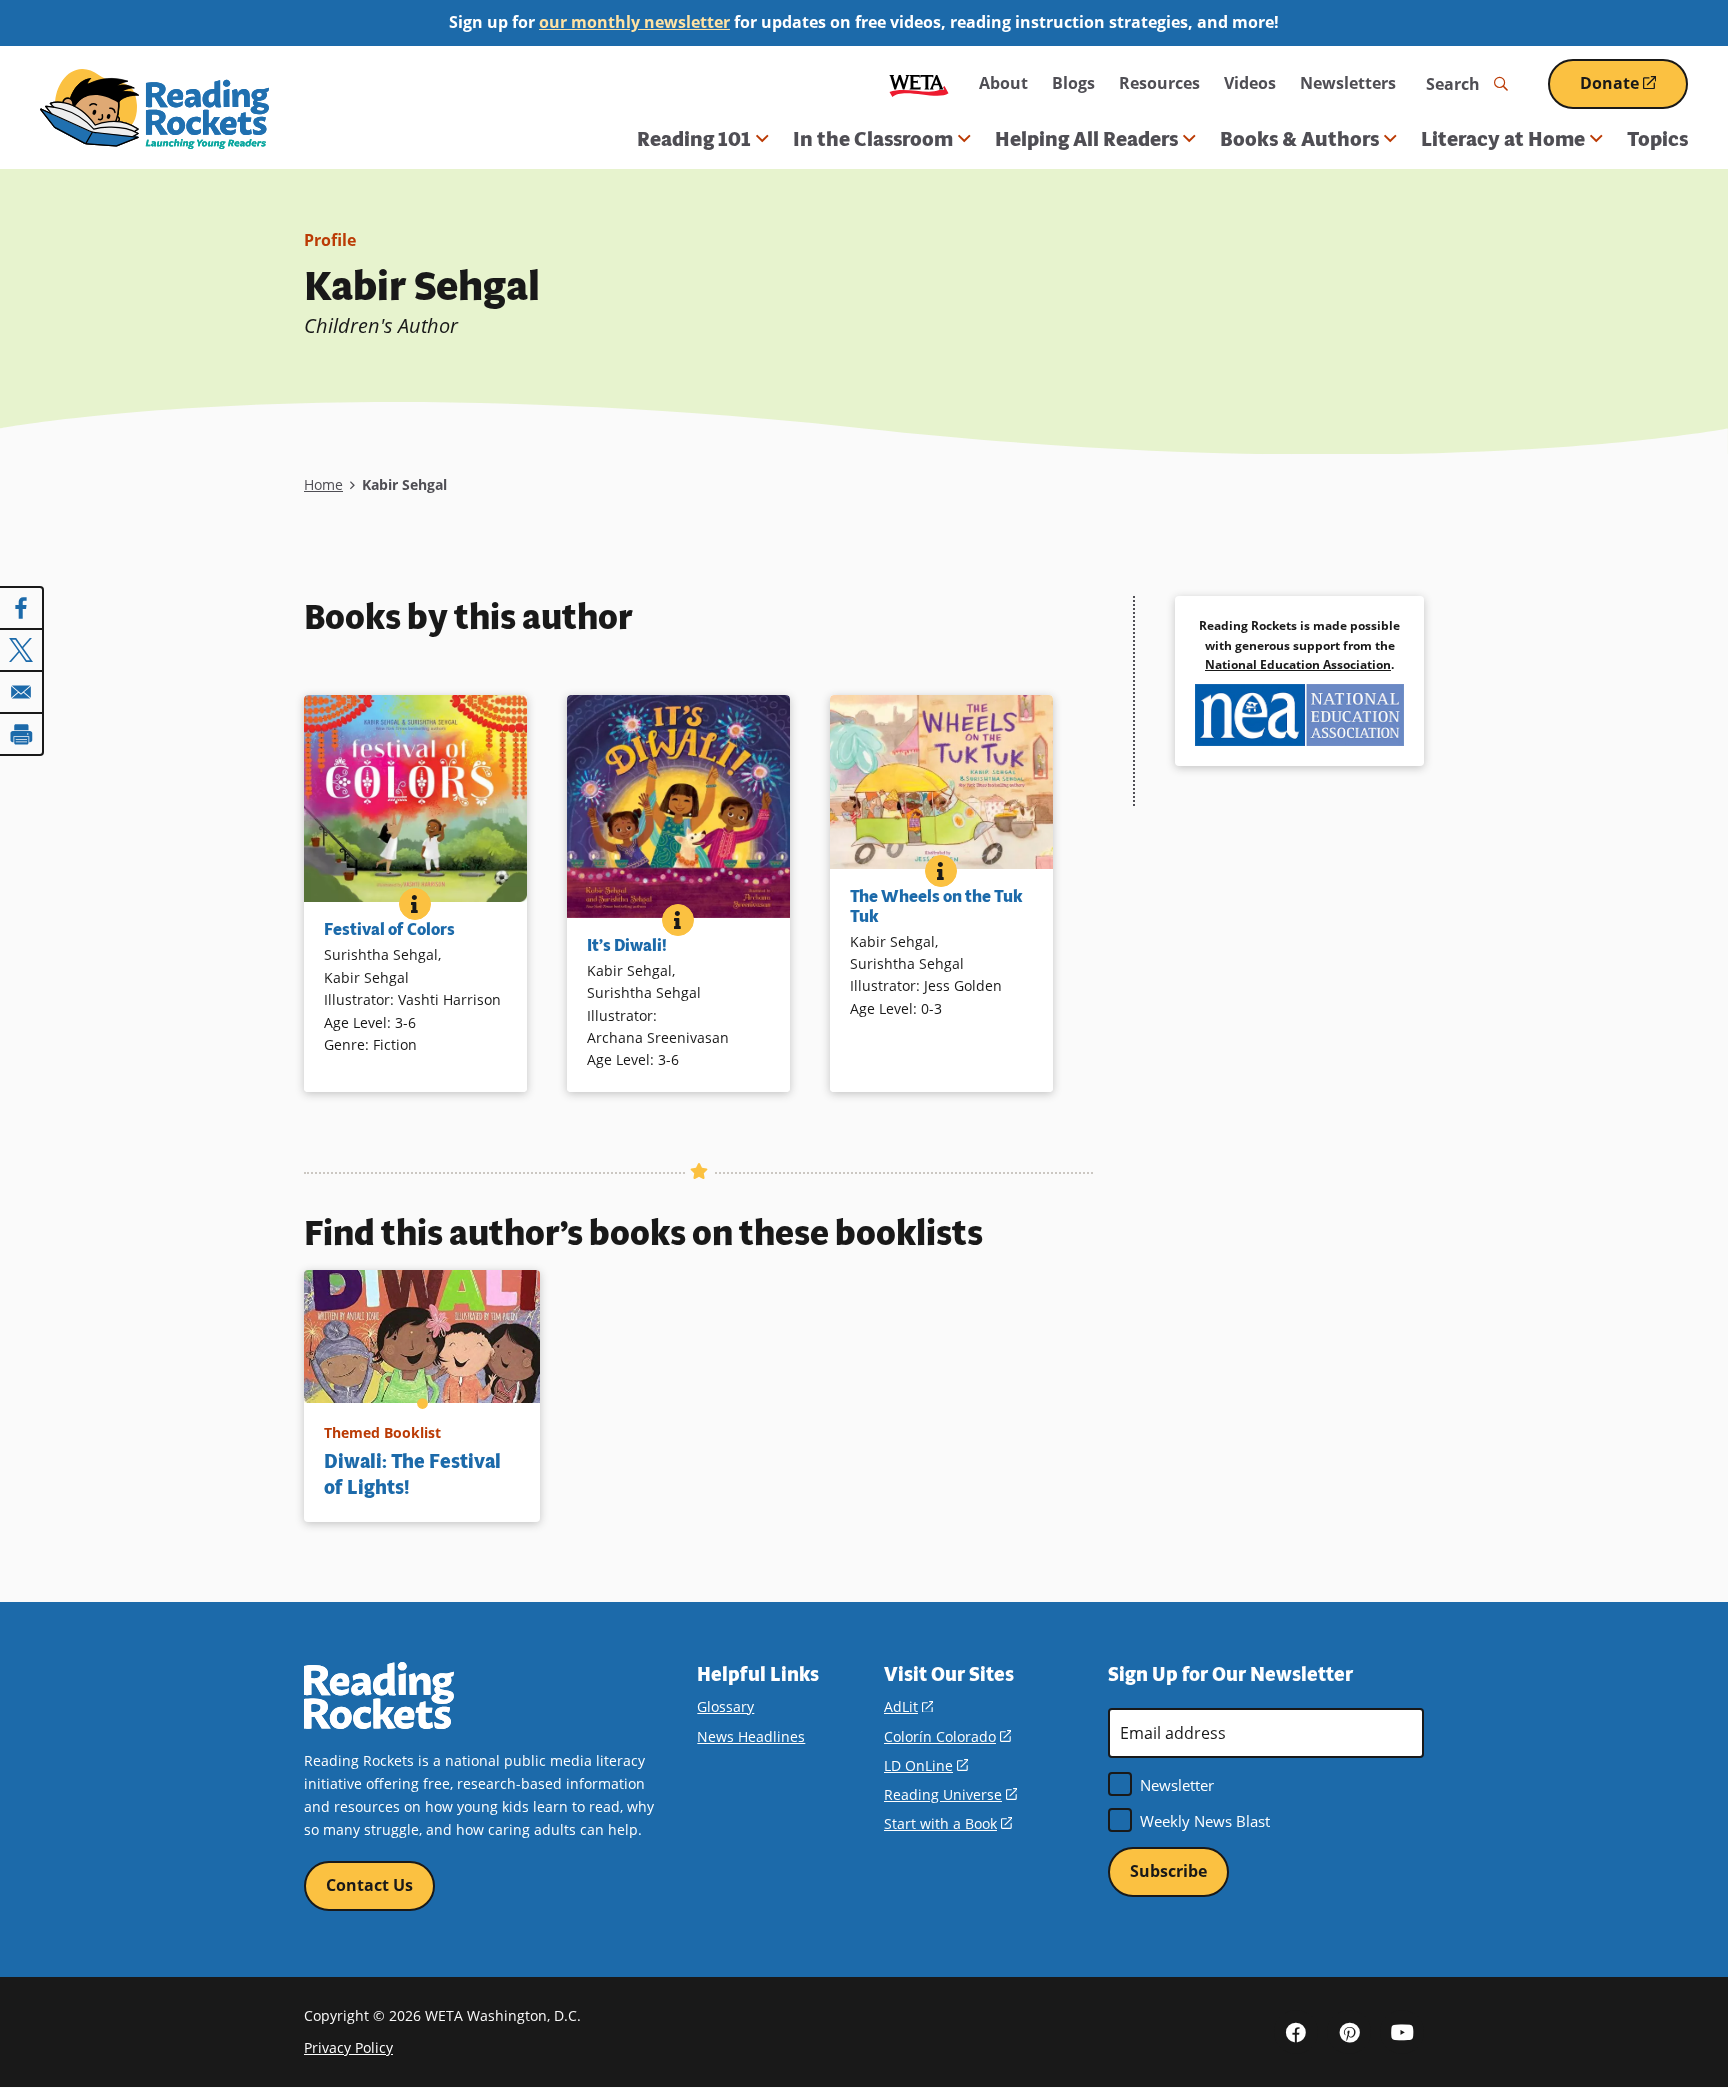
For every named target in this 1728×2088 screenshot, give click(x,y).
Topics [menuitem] (1657, 139)
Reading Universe (950, 1794)
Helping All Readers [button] (1086, 139)
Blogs (1073, 83)
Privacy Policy (348, 2047)
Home (323, 484)
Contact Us (369, 1885)
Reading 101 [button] (694, 139)
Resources (1159, 83)
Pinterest (1349, 2032)
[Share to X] (22, 650)
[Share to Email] (22, 692)
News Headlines (751, 1736)
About (1003, 83)
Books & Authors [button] (1299, 139)
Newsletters (1348, 83)
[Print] (22, 734)
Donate (1634, 90)
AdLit (908, 1706)
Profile (330, 240)
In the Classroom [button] (873, 139)
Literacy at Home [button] (1503, 139)
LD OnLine (926, 1765)
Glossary (725, 1706)
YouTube (1402, 2032)
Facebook (1296, 2032)
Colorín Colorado (947, 1736)
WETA (919, 83)
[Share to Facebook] (22, 608)
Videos (1250, 83)
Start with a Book (948, 1823)
